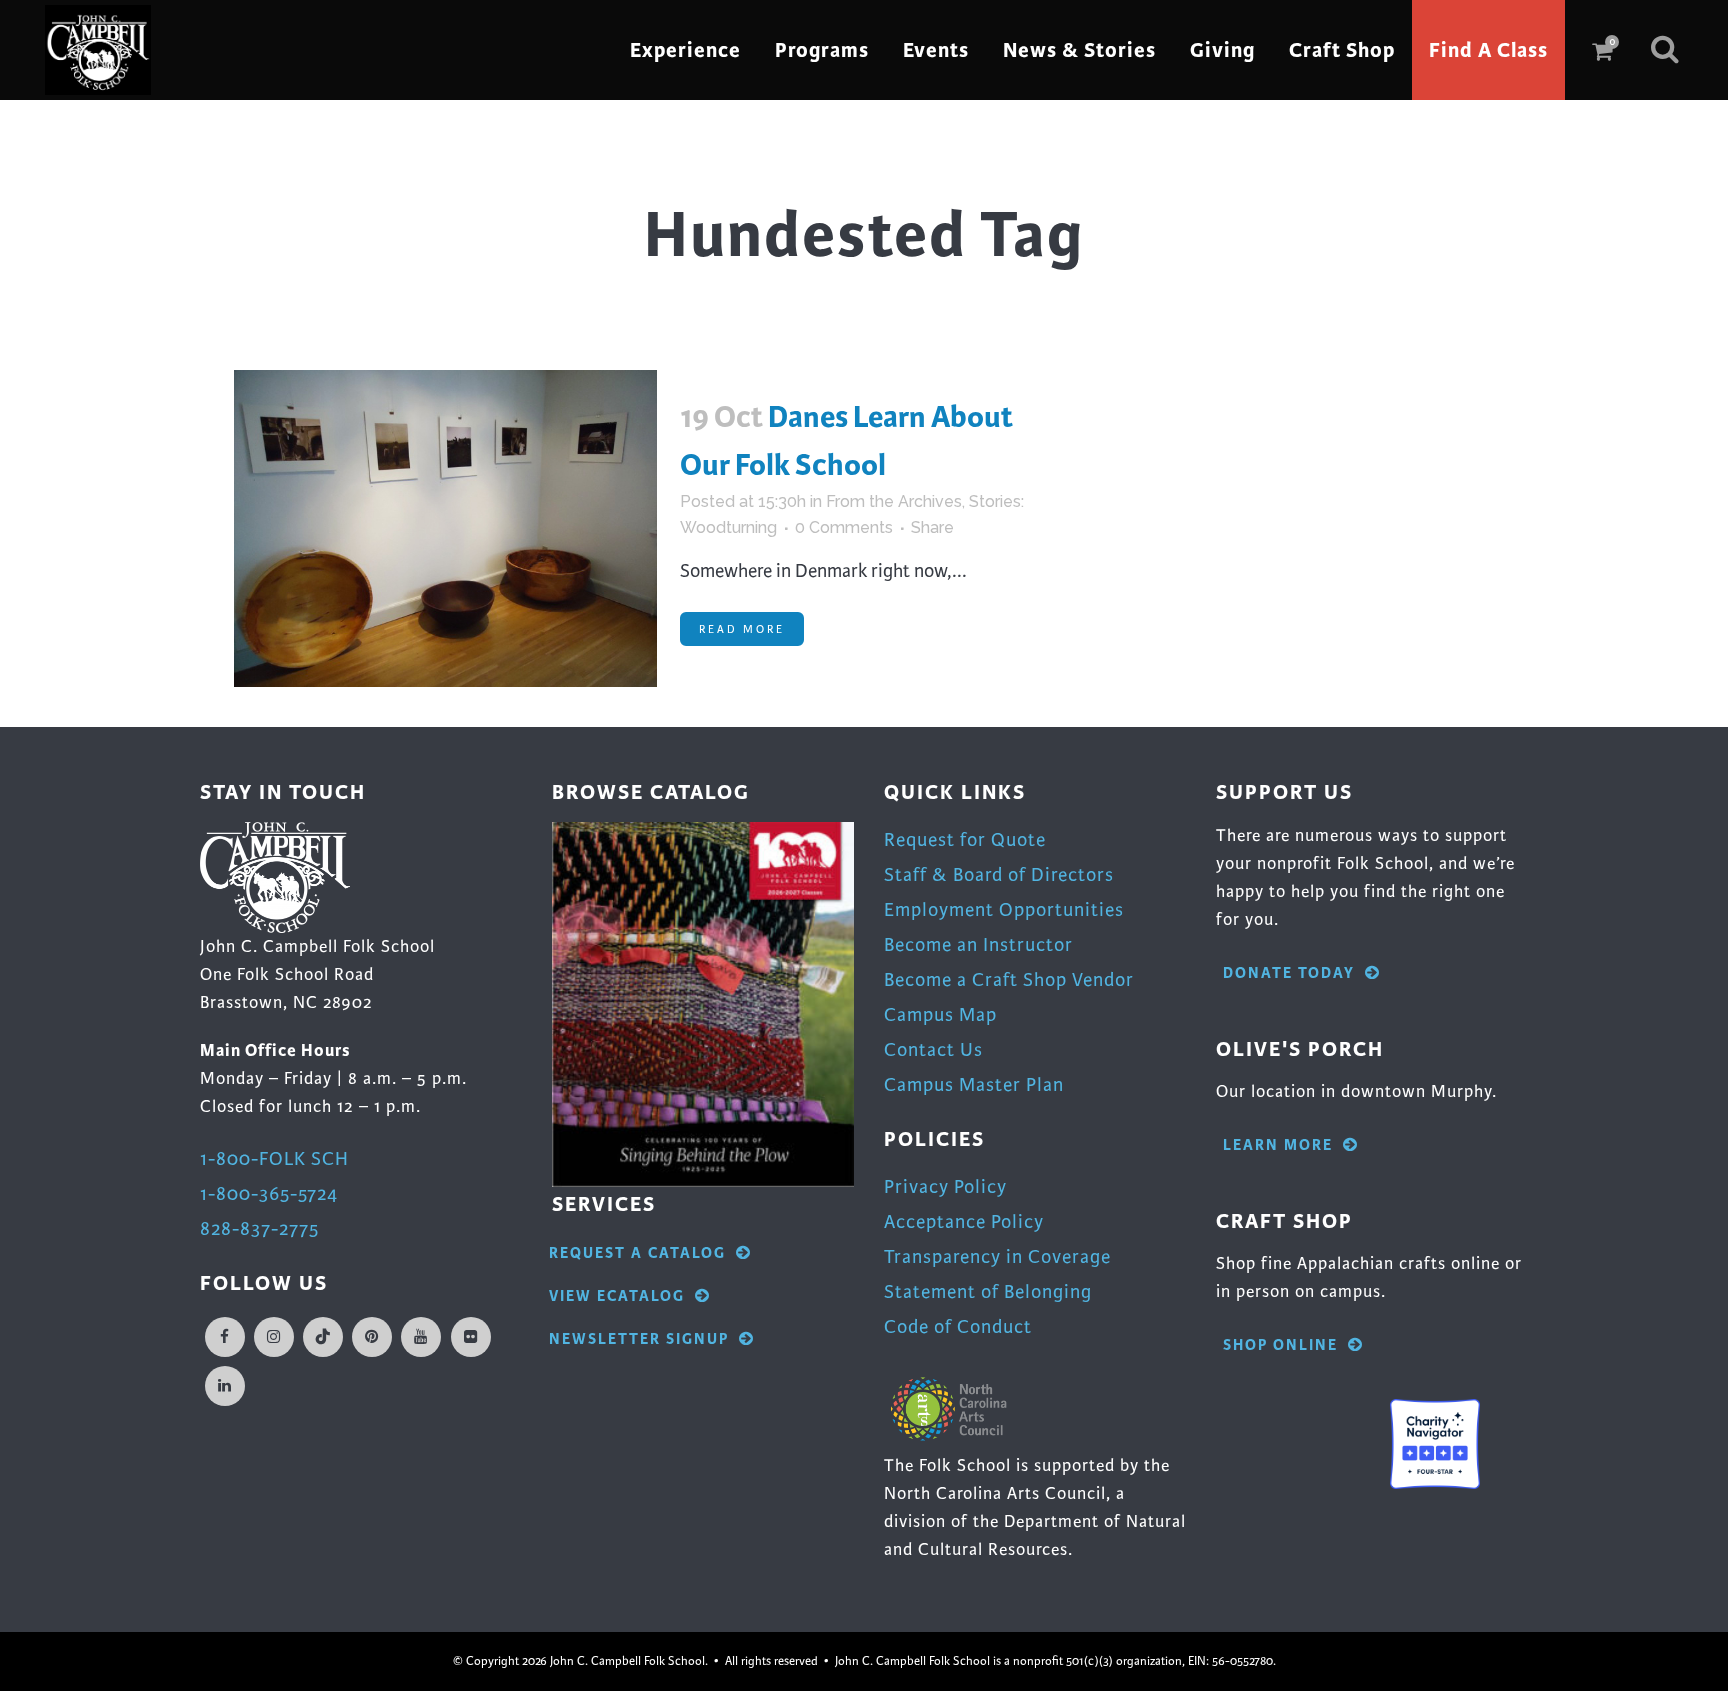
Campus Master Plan (974, 1084)
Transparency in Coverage (997, 1256)
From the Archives (894, 501)
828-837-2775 (259, 1228)
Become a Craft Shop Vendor (1009, 979)
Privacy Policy (945, 1186)
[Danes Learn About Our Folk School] (445, 528)
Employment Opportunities (1004, 909)
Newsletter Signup (639, 1339)
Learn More (1278, 1145)
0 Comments (844, 527)
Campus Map (940, 1014)
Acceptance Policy (964, 1221)
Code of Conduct (958, 1326)
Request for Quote (965, 839)
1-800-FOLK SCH (274, 1158)
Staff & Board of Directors (999, 874)
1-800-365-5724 (269, 1193)
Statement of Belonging (988, 1291)
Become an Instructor (978, 944)
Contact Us (933, 1049)
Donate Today (1289, 973)
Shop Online (1280, 1345)
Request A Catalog (637, 1253)
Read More (742, 629)
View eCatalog (617, 1296)
